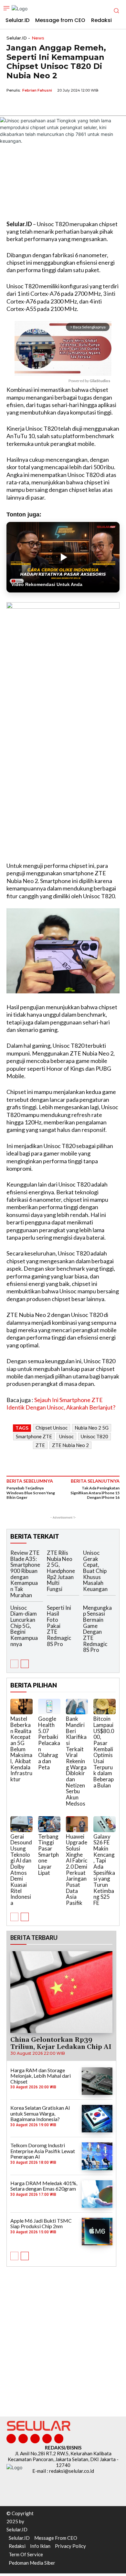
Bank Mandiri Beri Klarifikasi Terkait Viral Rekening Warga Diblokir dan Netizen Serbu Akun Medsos (76, 1761)
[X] (28, 105)
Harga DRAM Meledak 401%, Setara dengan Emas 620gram (44, 2186)
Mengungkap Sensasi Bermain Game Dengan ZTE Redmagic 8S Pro (97, 1629)
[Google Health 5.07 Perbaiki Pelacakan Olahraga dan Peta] (49, 1707)
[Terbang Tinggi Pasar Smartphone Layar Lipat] (49, 1824)
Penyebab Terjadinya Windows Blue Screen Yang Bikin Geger (31, 1493)
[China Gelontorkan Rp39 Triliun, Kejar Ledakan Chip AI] (61, 1992)
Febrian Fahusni (37, 90)
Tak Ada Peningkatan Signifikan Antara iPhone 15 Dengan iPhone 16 (95, 1493)
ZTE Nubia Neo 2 (70, 1445)
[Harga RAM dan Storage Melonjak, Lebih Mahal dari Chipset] (97, 2081)
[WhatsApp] (43, 105)
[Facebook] (13, 105)
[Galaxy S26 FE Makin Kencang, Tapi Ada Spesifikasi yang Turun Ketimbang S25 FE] (105, 1824)
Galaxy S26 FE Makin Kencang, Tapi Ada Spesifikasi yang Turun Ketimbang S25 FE (104, 1870)
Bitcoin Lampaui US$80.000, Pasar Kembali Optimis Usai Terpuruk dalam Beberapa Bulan (104, 1752)
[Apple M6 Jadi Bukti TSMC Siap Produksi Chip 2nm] (97, 2232)
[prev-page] (14, 1664)
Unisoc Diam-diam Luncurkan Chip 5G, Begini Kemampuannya (24, 1626)
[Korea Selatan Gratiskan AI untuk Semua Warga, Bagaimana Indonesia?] (97, 2119)
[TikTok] (35, 2439)
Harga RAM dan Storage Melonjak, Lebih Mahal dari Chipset (41, 2076)
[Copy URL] (58, 105)
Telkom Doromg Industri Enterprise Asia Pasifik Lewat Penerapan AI (43, 2151)
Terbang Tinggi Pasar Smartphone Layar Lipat (48, 1855)
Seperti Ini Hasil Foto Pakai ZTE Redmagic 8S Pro (59, 1626)
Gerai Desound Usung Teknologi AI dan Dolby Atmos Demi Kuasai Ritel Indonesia (21, 1870)
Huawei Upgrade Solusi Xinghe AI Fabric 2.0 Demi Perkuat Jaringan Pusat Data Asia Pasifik (77, 1870)
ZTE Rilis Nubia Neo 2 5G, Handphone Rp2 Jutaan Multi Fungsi (61, 1571)
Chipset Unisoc (52, 1428)
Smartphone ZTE (34, 1436)
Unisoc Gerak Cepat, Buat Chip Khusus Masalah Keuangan (95, 1571)
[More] (73, 105)
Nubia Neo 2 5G (92, 1428)
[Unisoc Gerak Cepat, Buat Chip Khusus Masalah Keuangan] (116, 1555)
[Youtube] (59, 2439)
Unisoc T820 (94, 1436)
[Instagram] (23, 2439)
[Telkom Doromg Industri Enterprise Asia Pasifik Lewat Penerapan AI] (97, 2156)
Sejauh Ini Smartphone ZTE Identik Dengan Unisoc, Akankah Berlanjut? (61, 1404)
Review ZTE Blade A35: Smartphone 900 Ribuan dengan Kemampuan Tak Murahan (25, 1574)
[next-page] (25, 1664)
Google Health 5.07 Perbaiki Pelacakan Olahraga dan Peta (49, 1743)
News (38, 38)
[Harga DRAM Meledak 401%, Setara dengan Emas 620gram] (97, 2194)
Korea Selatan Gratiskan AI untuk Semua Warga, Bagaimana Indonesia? (40, 2113)
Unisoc (66, 1436)
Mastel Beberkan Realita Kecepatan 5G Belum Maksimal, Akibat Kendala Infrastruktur (21, 1749)
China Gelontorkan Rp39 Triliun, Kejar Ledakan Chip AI (61, 2043)
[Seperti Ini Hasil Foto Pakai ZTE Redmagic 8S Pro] (79, 1610)
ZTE (40, 1445)
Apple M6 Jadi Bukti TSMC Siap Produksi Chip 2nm (41, 2223)
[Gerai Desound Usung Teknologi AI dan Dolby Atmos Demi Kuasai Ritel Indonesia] (21, 1824)
